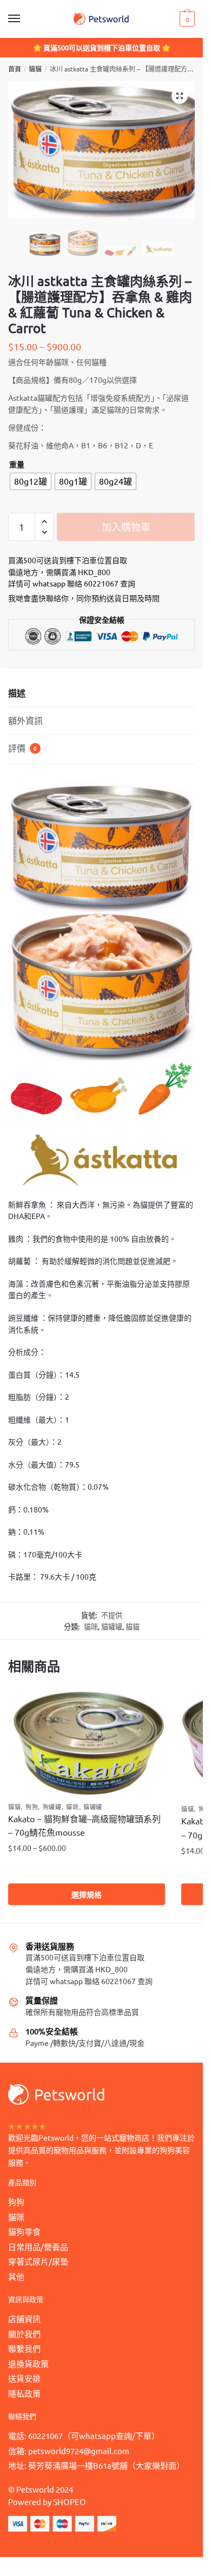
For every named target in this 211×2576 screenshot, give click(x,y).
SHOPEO (70, 2502)
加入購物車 (126, 527)
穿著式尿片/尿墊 (38, 2261)
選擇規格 (87, 1894)
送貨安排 (24, 2378)
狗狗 (32, 1807)
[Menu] (24, 19)
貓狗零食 (24, 2231)
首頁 (15, 69)
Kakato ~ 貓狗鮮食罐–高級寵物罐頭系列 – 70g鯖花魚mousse (84, 1825)
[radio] (31, 481)
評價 (22, 748)
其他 (16, 2276)
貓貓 (35, 69)
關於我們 (24, 2334)
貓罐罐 (112, 1626)
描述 (17, 693)
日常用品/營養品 (38, 2246)
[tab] (101, 693)
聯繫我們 (24, 2348)
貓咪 (91, 1626)
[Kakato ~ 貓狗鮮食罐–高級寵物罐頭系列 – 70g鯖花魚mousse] (87, 1743)
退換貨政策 (28, 2363)
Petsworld (35, 2489)
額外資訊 (25, 720)
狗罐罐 (52, 1807)
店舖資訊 (24, 2319)
